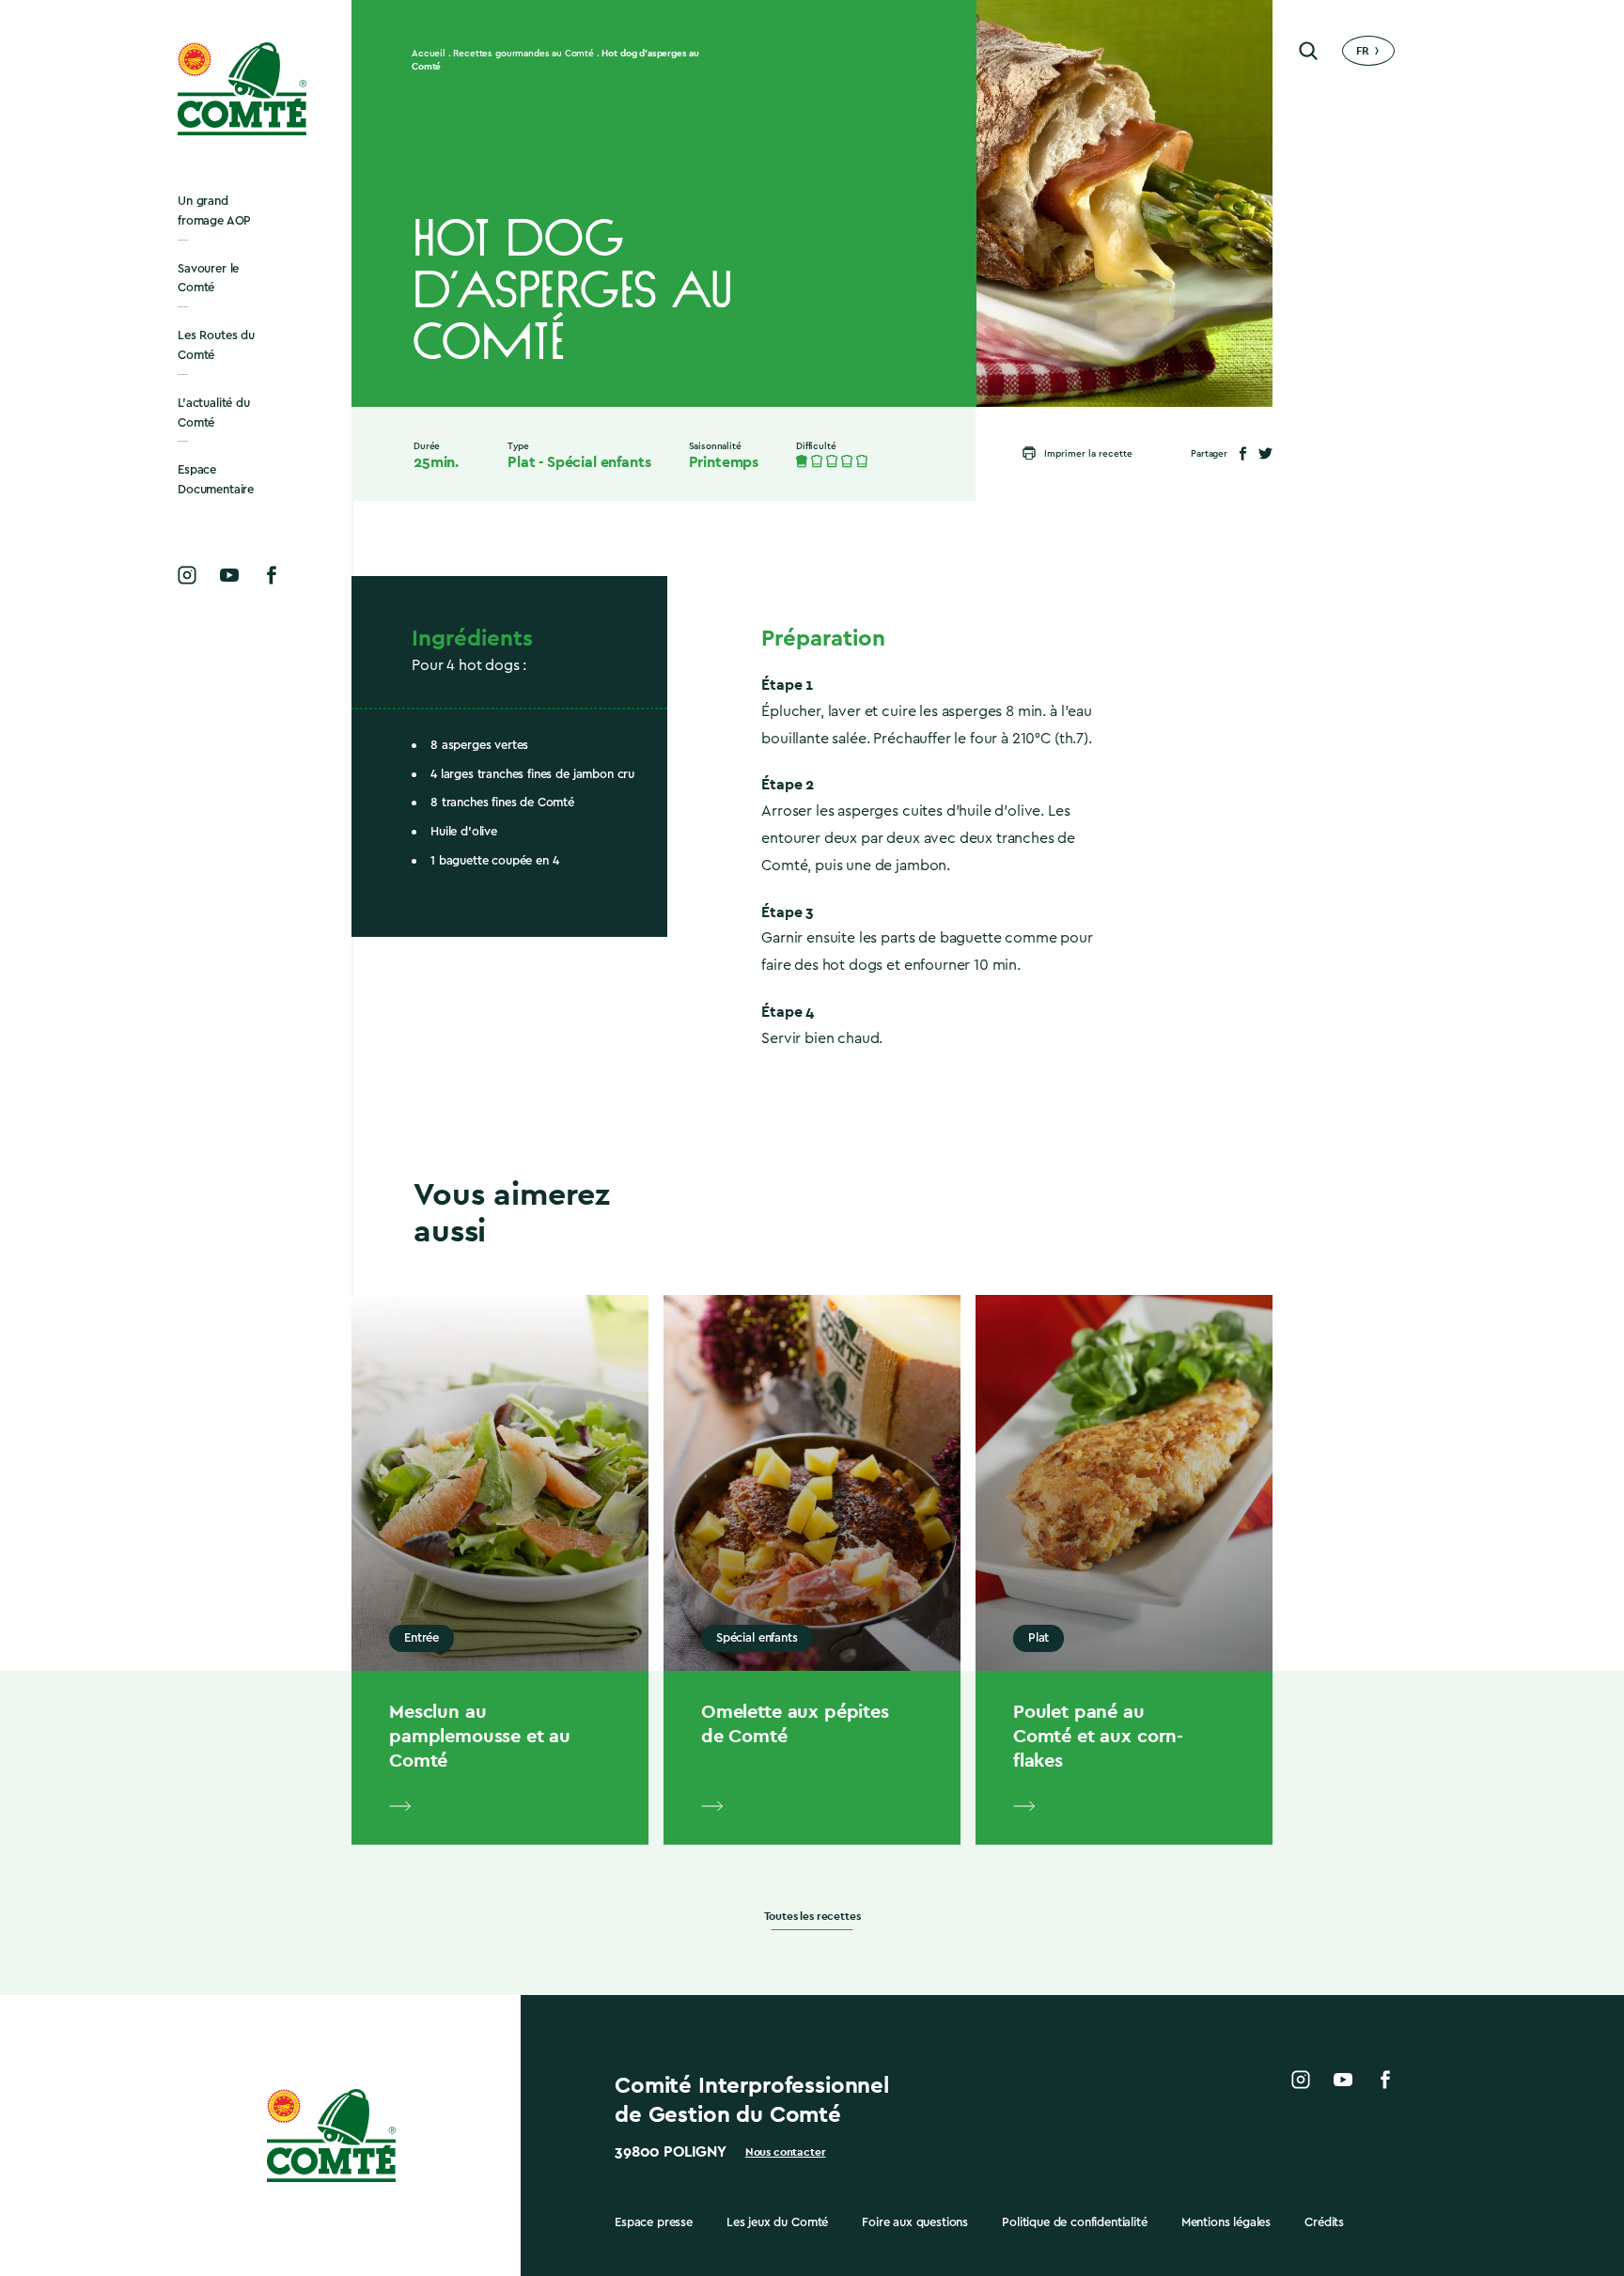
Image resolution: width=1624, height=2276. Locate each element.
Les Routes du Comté (216, 345)
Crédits (1324, 2222)
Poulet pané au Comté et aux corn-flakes (1098, 1736)
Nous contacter (786, 2152)
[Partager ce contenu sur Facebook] (1243, 453)
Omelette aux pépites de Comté (795, 1723)
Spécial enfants (599, 462)
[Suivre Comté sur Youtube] (229, 575)
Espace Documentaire (216, 479)
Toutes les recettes (812, 1917)
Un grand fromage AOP (214, 210)
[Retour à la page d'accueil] (243, 89)
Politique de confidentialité (1075, 2222)
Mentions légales (1226, 2222)
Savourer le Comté (208, 278)
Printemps (724, 462)
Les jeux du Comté (777, 2222)
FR (1363, 51)
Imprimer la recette (1088, 454)
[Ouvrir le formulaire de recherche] (1308, 51)
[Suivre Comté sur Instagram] (187, 575)
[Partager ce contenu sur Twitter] (1265, 453)
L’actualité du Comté (214, 413)
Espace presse (654, 2222)
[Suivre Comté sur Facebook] (272, 575)
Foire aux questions (915, 2222)
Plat (521, 462)
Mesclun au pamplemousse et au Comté (480, 1736)
